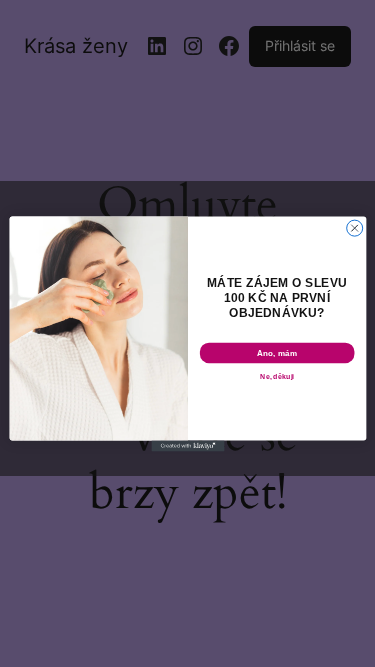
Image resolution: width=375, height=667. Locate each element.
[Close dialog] (354, 228)
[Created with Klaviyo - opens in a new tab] (187, 445)
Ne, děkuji (277, 376)
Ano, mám (277, 352)
